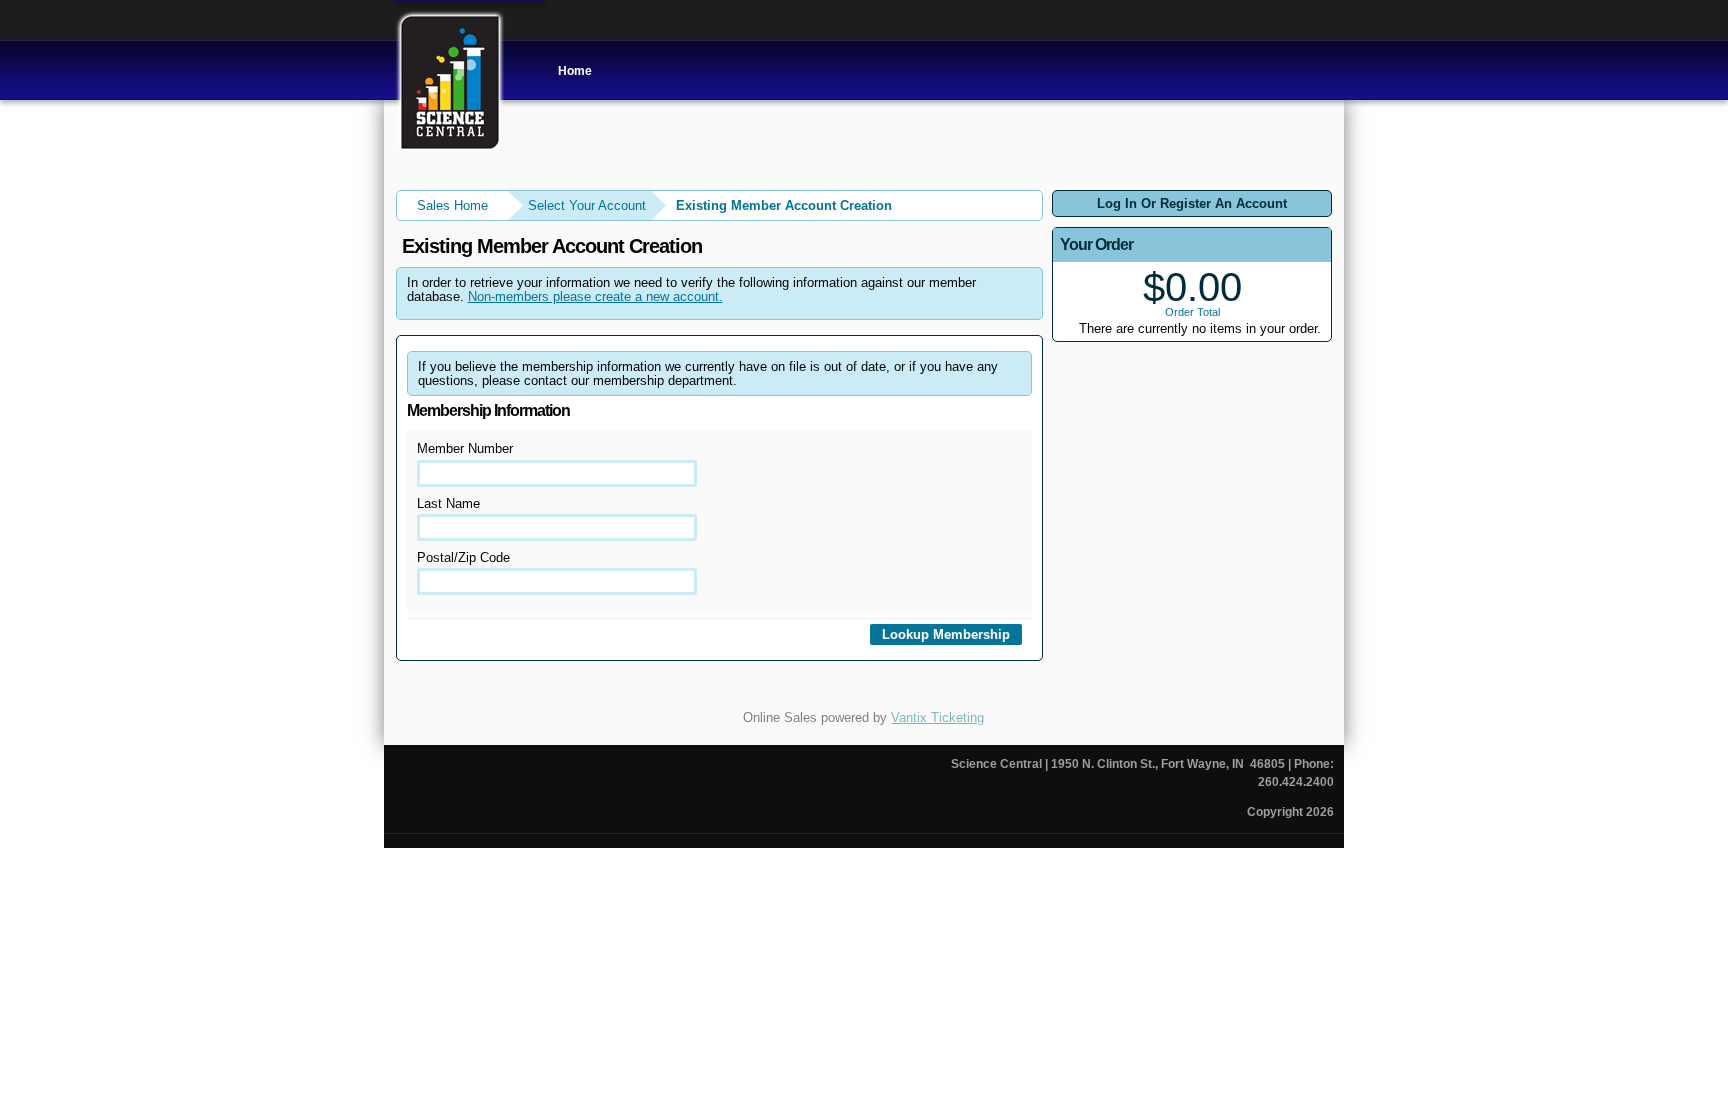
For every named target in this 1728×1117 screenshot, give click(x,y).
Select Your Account (587, 205)
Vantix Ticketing (937, 717)
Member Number (465, 448)
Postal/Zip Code (463, 557)
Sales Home (452, 205)
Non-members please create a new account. (595, 296)
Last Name (448, 503)
